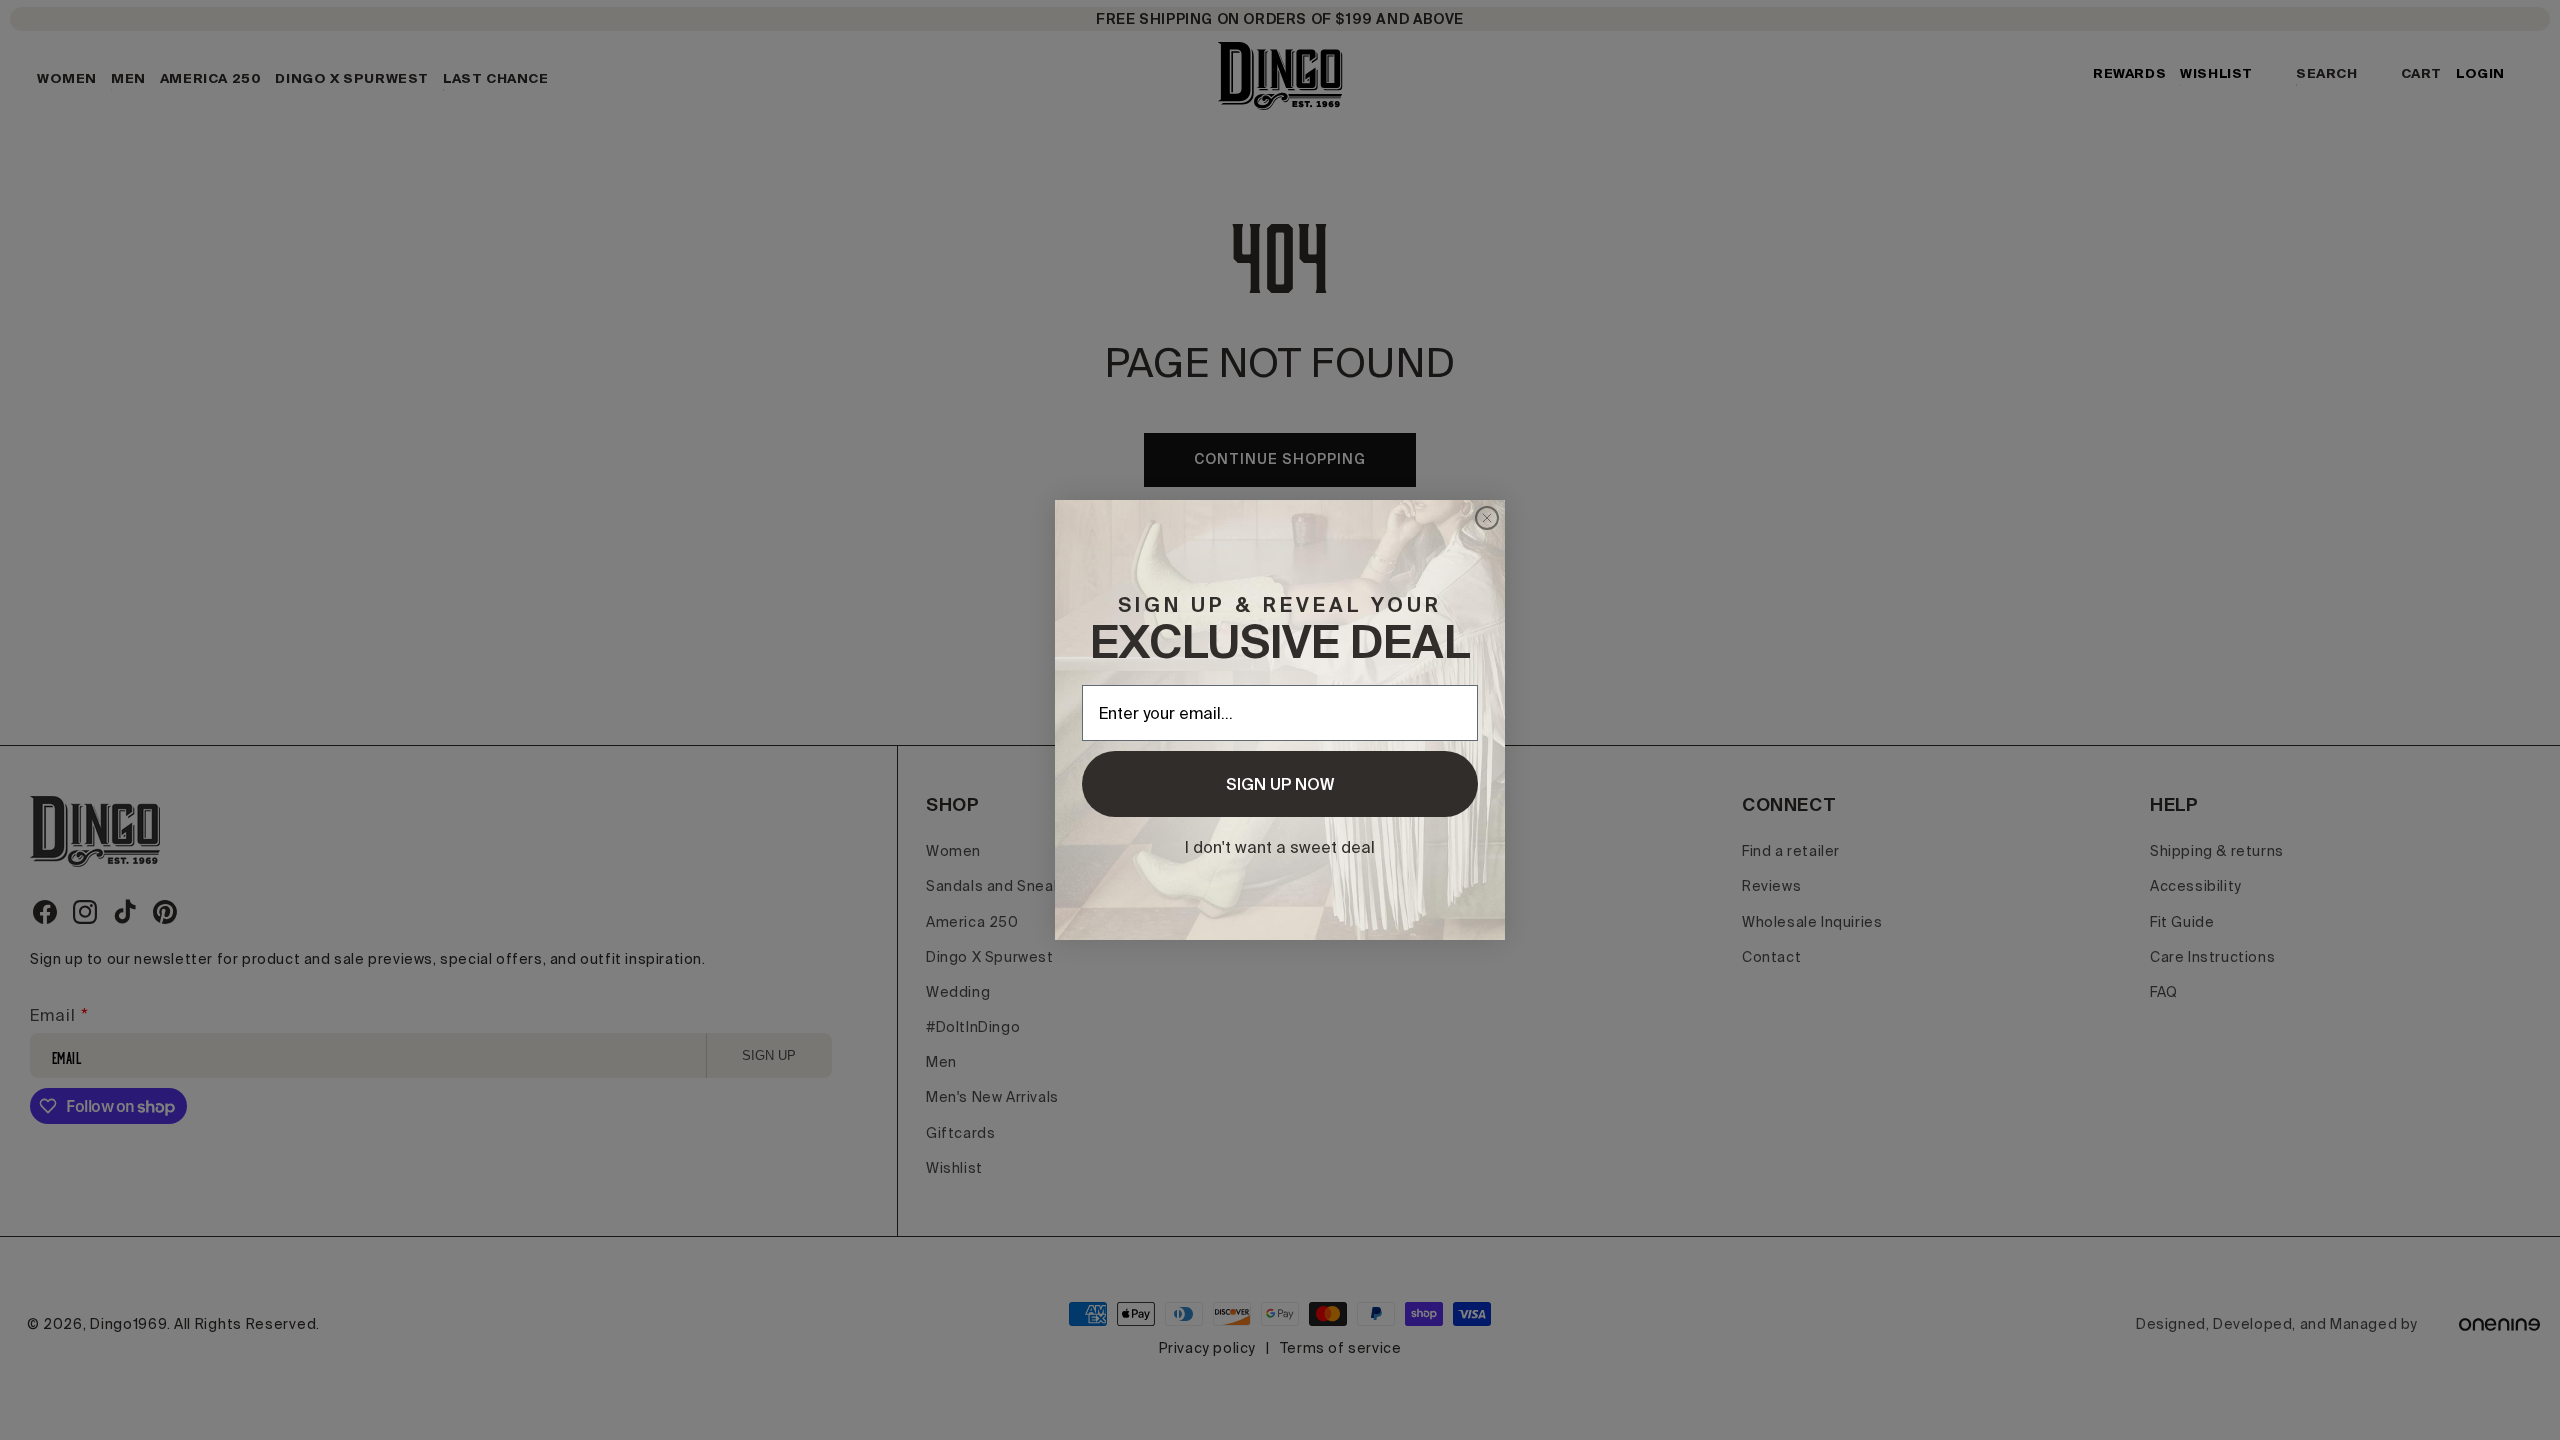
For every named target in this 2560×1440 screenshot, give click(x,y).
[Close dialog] (1487, 518)
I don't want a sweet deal (1280, 847)
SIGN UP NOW (1280, 784)
